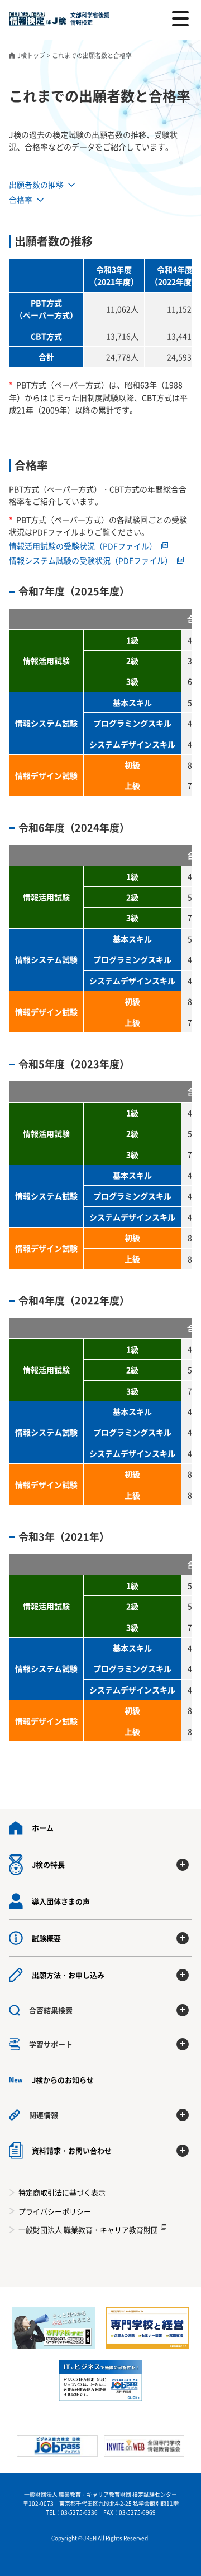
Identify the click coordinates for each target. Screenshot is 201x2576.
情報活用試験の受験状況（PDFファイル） (83, 546)
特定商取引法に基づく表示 (62, 2192)
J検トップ (31, 55)
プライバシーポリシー (55, 2211)
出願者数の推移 (36, 185)
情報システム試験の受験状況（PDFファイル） (91, 560)
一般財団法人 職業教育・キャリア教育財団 (88, 2230)
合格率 (21, 200)
